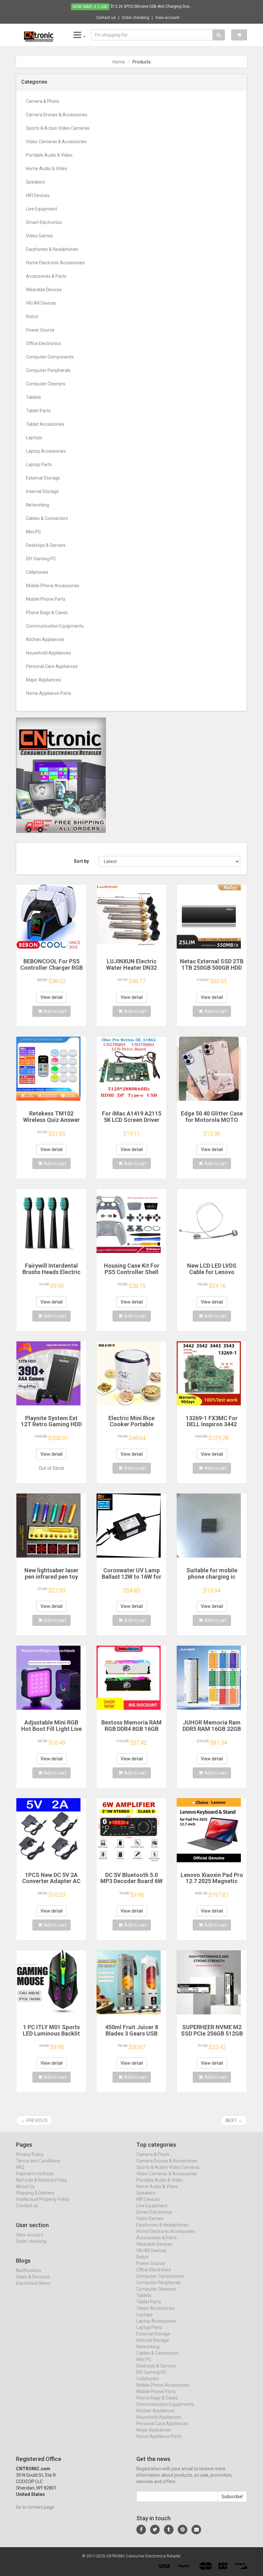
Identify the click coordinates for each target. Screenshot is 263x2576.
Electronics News (33, 2283)
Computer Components (50, 357)
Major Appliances (43, 680)
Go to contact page (35, 2507)
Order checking (136, 18)
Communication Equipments (55, 626)
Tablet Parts (38, 411)
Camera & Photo (43, 101)
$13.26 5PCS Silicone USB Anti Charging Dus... (152, 6)
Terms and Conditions (38, 2161)
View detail (51, 997)
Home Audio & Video (47, 169)
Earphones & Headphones (52, 249)
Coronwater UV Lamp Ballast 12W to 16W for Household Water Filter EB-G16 (132, 1580)
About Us (25, 2186)
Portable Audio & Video (49, 155)
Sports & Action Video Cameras (58, 128)
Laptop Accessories (46, 451)
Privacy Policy (30, 2154)
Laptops (34, 438)
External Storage (43, 478)
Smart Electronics (44, 222)
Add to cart (55, 1011)
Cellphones (37, 572)
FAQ (20, 2167)
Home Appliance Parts (49, 693)
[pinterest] (182, 2530)
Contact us (106, 18)
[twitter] (155, 2530)
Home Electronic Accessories (55, 263)
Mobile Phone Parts (46, 599)
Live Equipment (42, 209)
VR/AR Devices (41, 303)
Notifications (29, 2270)
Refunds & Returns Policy (42, 2180)
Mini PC (34, 532)
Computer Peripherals (48, 370)
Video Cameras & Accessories (56, 142)
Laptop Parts (39, 465)
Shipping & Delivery (35, 2193)
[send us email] (196, 2530)
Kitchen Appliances (45, 639)
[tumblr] (169, 2530)
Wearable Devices (44, 290)
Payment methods (35, 2174)
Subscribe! (232, 2497)
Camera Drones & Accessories (57, 115)
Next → (234, 2120)
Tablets (34, 397)
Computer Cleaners (46, 384)
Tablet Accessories (45, 424)
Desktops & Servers (46, 545)
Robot (32, 317)
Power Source (40, 330)
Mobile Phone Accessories (53, 586)
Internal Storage (42, 491)
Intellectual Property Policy (43, 2199)
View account (167, 18)
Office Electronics (43, 343)
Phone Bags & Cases (47, 613)
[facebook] (141, 2530)
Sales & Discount (33, 2277)
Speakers (36, 182)
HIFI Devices (38, 195)
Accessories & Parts (46, 276)
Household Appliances (48, 653)
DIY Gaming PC (41, 559)
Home (119, 62)
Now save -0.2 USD (90, 7)
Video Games (39, 236)
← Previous (34, 2120)
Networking (38, 505)
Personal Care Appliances (52, 666)
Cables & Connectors (47, 518)
